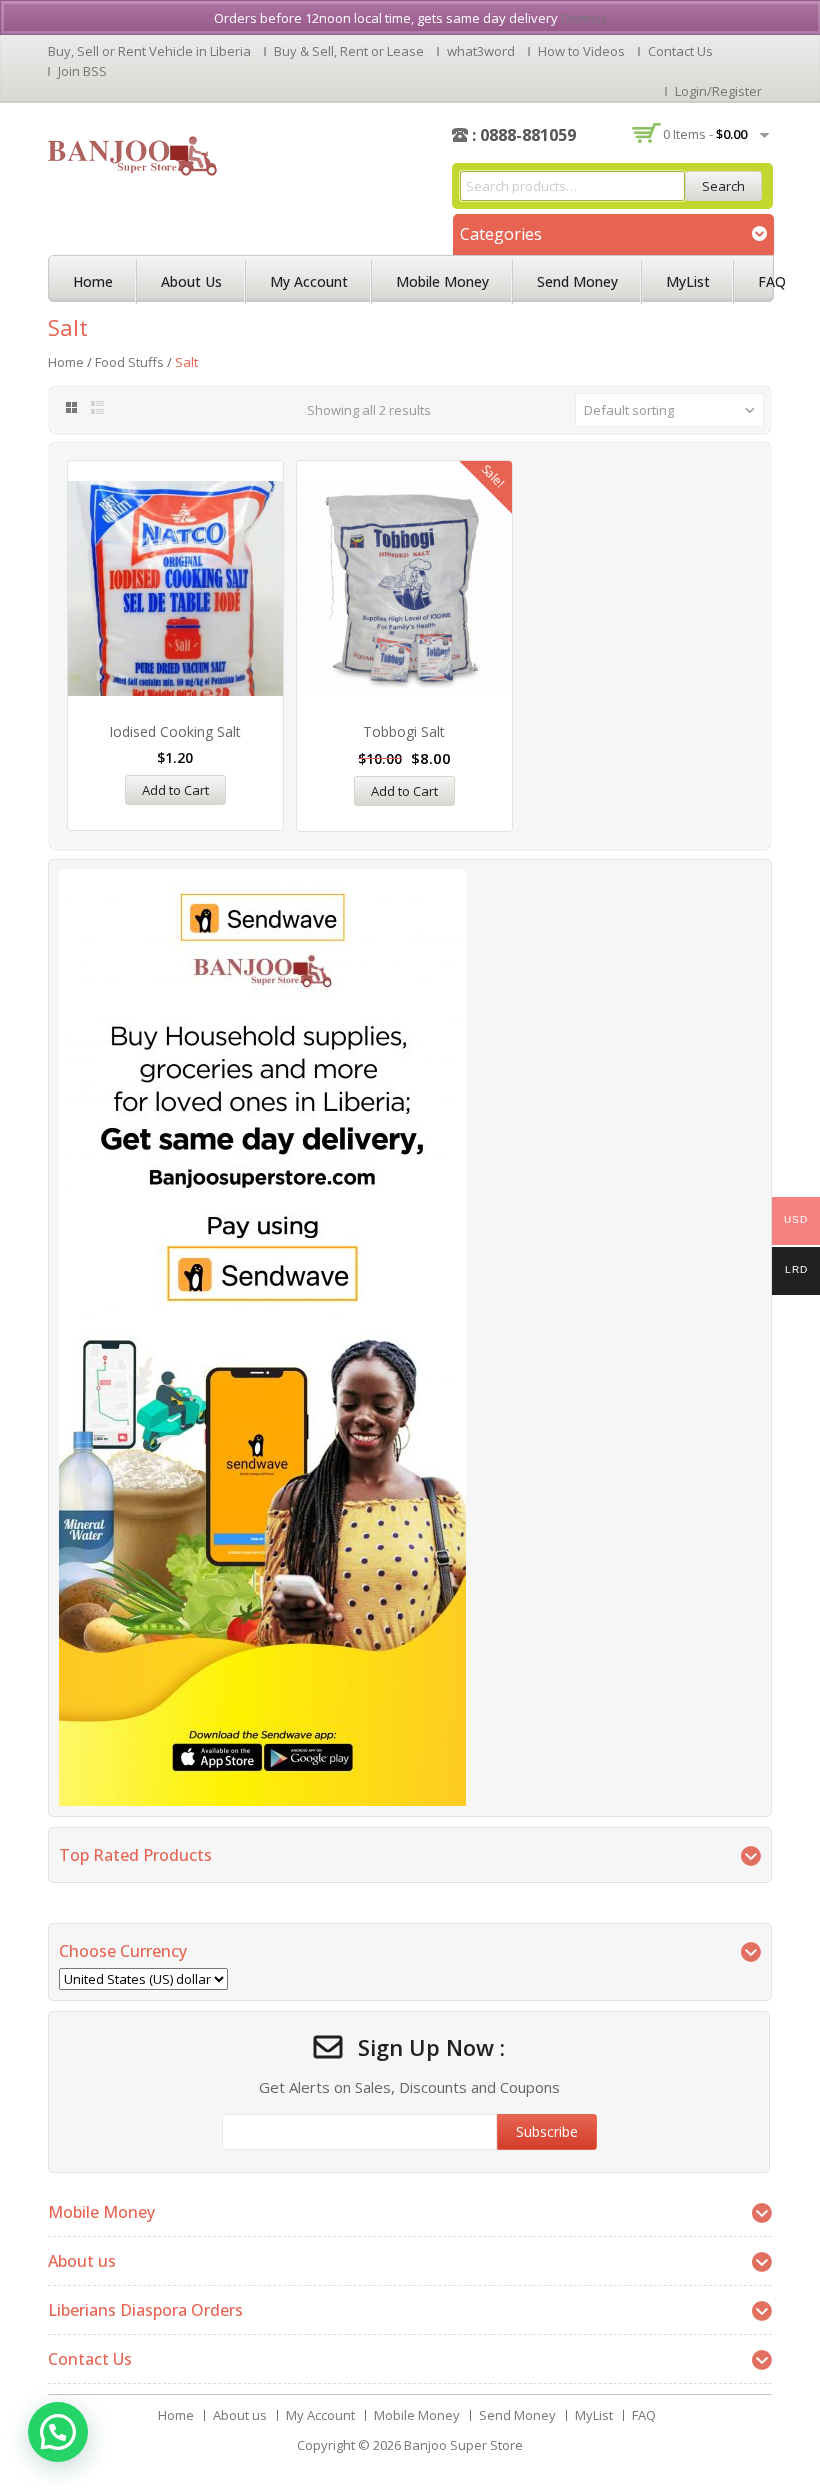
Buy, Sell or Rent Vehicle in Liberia (149, 51)
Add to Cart (175, 790)
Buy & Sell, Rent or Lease (349, 51)
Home (93, 281)
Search (723, 186)
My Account (309, 281)
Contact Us (680, 51)
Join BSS (82, 71)
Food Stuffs (129, 362)
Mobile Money (442, 281)
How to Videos (581, 51)
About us (191, 281)
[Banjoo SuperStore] (132, 154)
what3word (481, 51)
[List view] (98, 408)
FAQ (772, 281)
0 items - (705, 134)
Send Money (577, 281)
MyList (688, 281)
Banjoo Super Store (463, 2445)
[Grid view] (70, 408)
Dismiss (584, 18)
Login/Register (718, 91)
